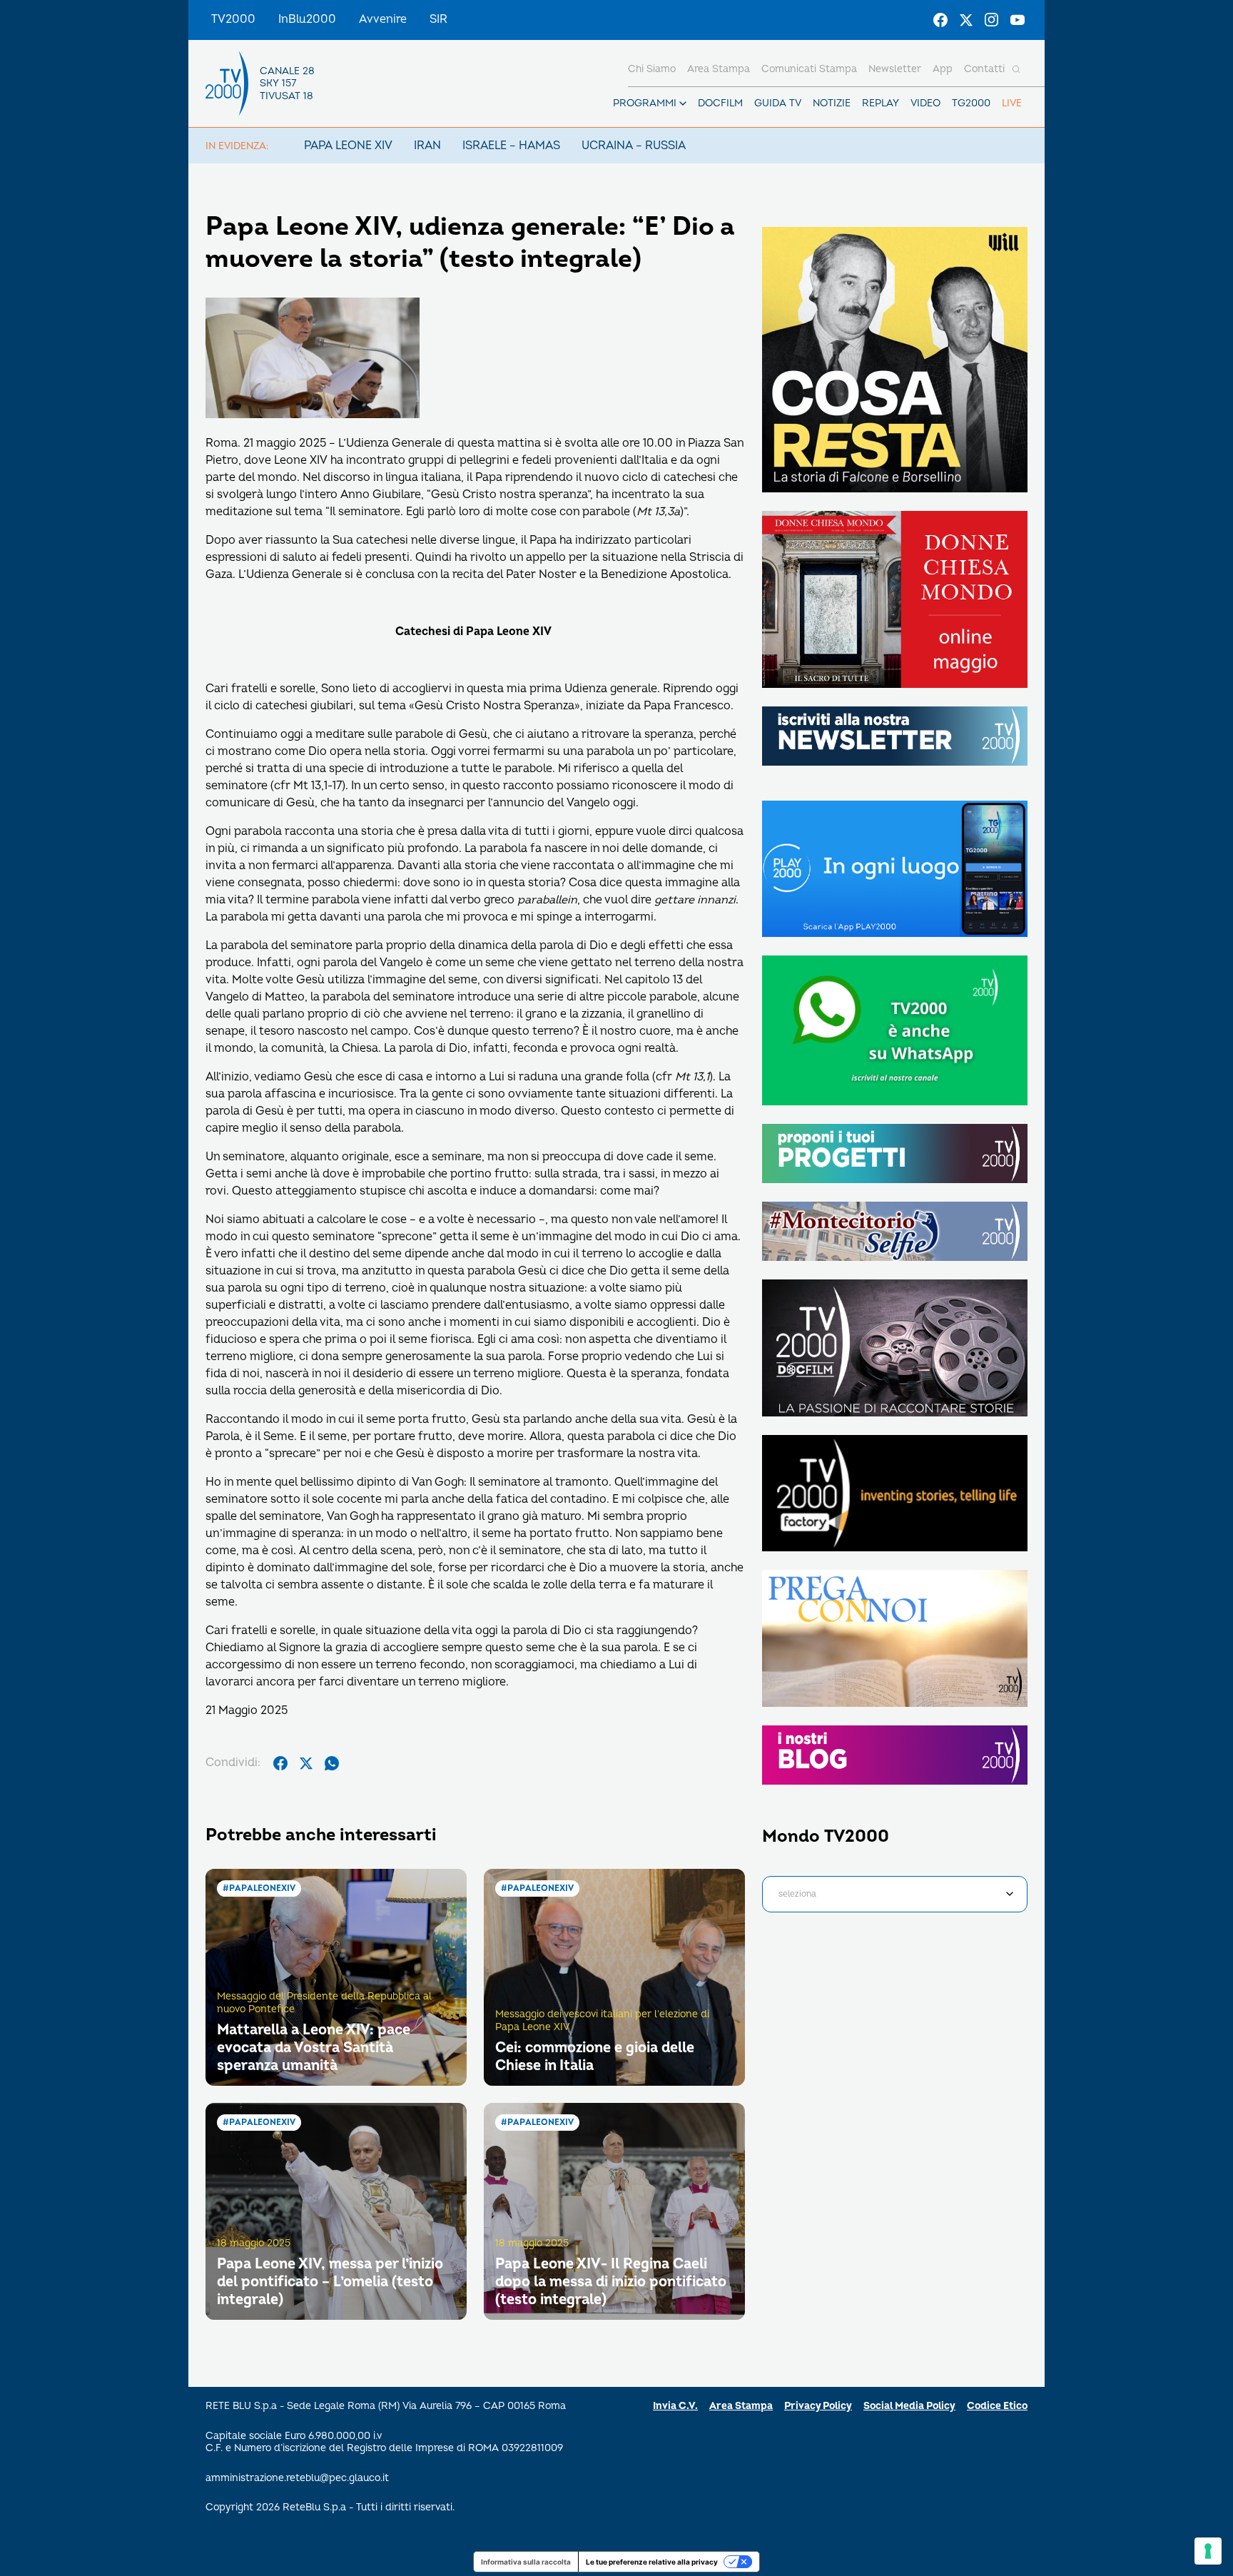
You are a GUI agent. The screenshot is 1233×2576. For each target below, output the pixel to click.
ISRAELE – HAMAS (511, 146)
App (943, 69)
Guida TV (778, 103)
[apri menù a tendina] (683, 103)
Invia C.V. (675, 2406)
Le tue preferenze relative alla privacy (652, 2562)
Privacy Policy (818, 2406)
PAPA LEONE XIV (348, 146)
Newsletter (895, 69)
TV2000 (233, 19)
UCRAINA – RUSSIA (634, 146)
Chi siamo (652, 69)
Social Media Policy (909, 2406)
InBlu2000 (307, 19)
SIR (438, 19)
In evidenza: (237, 146)
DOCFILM (720, 103)
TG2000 (971, 103)
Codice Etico (997, 2406)
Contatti (984, 69)
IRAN (427, 146)
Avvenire (383, 19)
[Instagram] (992, 20)
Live (1012, 103)
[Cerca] (1016, 69)
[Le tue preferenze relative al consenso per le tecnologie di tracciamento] (1208, 2551)
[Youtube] (1018, 20)
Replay (881, 103)
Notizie (832, 103)
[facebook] (280, 1763)
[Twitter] (966, 20)
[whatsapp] (332, 1763)
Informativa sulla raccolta (526, 2562)
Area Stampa (741, 2406)
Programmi (645, 103)
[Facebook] (940, 20)
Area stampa (719, 69)
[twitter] (306, 1763)
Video (925, 103)
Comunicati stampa (809, 69)
